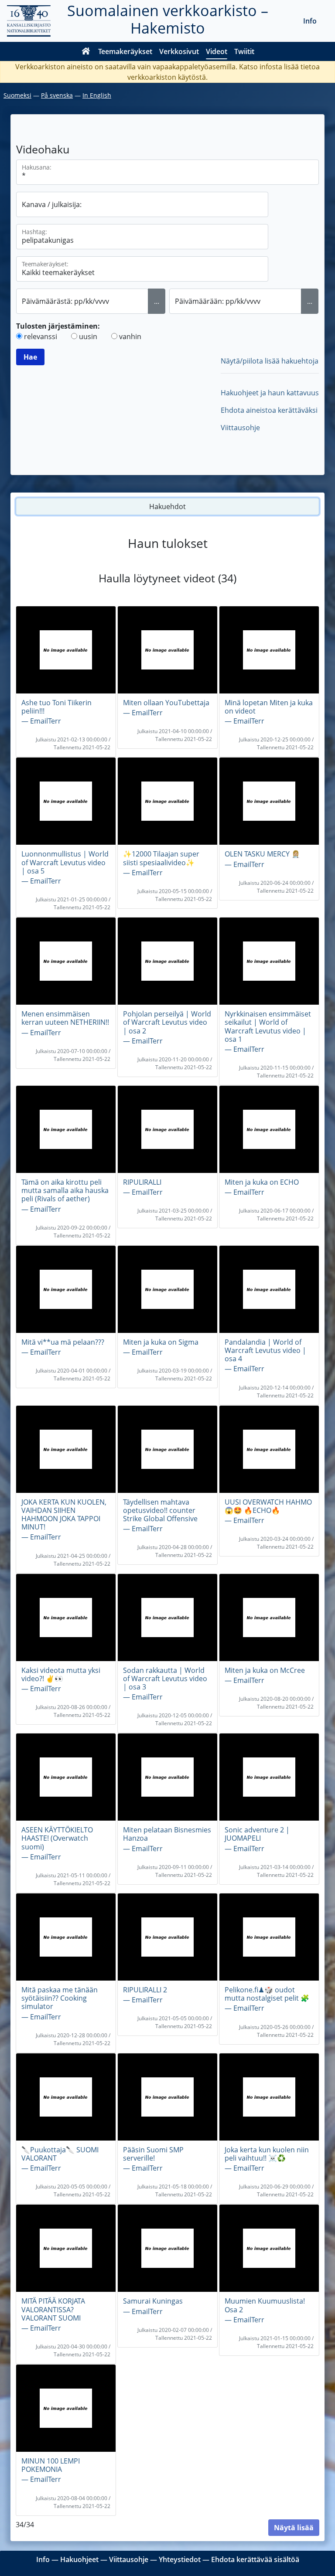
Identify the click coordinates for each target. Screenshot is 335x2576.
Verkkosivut (179, 51)
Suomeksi (17, 95)
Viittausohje (240, 428)
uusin (88, 336)
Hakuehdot (167, 506)
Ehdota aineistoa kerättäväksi (269, 410)
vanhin (130, 336)
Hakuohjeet (79, 2559)
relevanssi (41, 336)
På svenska (57, 95)
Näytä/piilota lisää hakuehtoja (270, 361)
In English (97, 95)
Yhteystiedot (180, 2559)
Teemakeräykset (125, 51)
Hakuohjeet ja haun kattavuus (270, 393)
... (157, 301)
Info (310, 21)
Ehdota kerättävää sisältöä (255, 2559)
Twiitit (244, 51)
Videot (217, 51)
